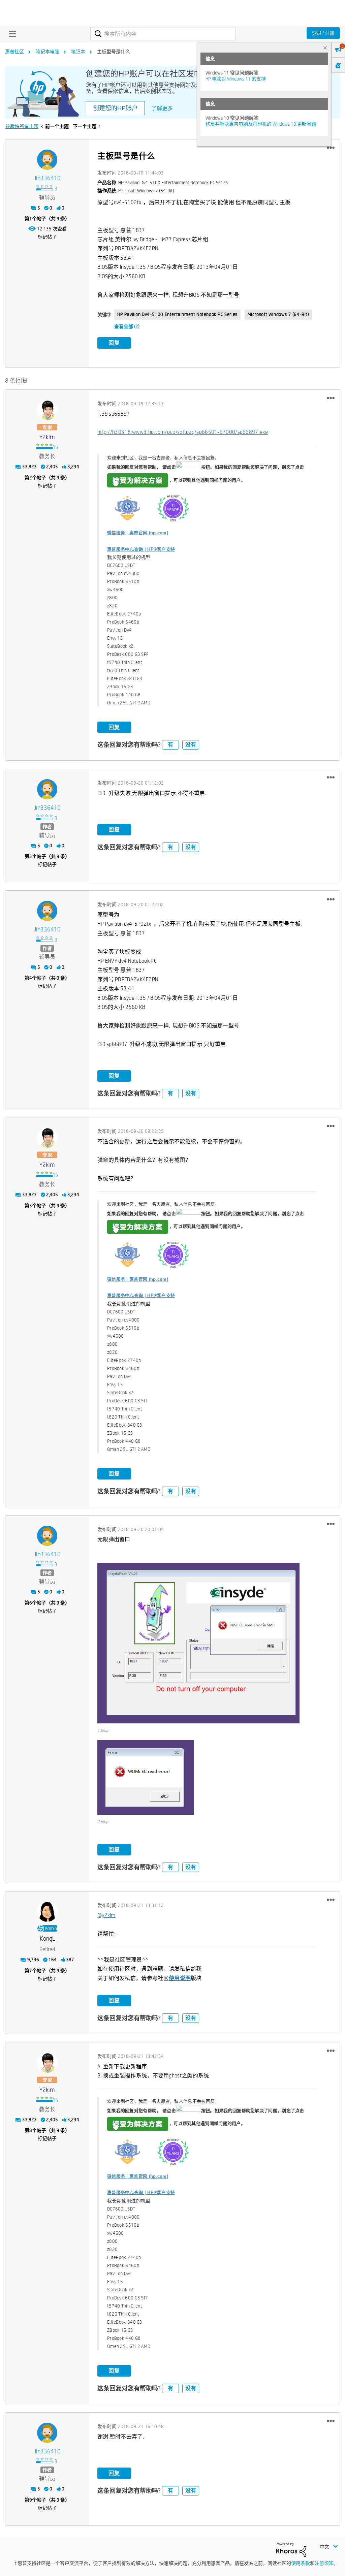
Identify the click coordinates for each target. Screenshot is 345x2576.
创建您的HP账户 (115, 108)
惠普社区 (14, 52)
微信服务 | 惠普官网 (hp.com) (138, 533)
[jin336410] (47, 160)
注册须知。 (326, 2563)
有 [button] (170, 745)
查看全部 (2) (127, 326)
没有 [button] (191, 745)
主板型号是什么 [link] (114, 52)
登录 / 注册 (323, 33)
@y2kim (106, 1915)
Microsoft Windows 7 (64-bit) (278, 314)
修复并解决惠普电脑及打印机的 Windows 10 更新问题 (261, 124)
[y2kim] (47, 410)
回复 (114, 343)
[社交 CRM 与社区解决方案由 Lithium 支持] (291, 2549)
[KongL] (47, 1912)
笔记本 (78, 52)
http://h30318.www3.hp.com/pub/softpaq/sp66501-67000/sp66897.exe (183, 432)
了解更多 (162, 108)
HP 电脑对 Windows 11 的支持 (236, 79)
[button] (331, 148)
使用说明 (180, 1978)
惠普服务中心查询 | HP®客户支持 (141, 549)
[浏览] (11, 34)
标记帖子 (47, 237)
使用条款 (301, 2563)
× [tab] (325, 48)
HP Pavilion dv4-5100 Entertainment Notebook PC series (177, 314)
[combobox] (163, 34)
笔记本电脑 (48, 52)
